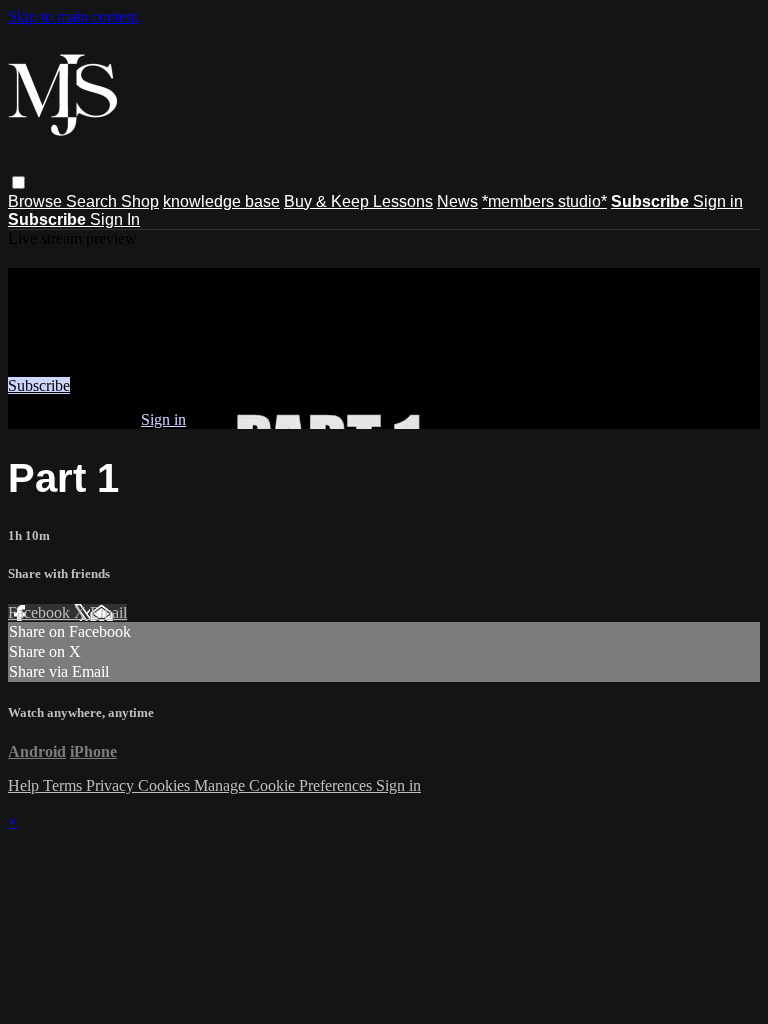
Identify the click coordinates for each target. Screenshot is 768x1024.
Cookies (166, 785)
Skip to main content (73, 16)
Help (25, 785)
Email (108, 612)
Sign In (115, 219)
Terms (64, 785)
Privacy (112, 785)
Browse (37, 201)
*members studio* (544, 201)
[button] (18, 182)
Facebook (41, 612)
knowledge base (221, 201)
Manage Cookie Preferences (285, 785)
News (457, 201)
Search (93, 201)
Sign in (718, 201)
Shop (140, 201)
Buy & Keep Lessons (358, 201)
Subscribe (39, 385)
